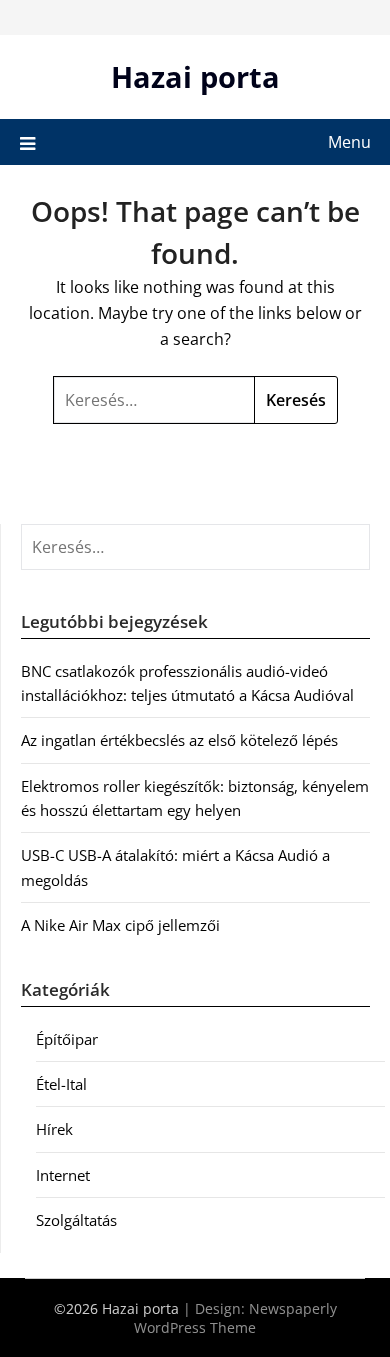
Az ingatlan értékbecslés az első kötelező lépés (179, 740)
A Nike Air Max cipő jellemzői (120, 925)
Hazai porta (195, 76)
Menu (349, 142)
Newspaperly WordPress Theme (235, 1318)
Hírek (54, 1129)
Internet (63, 1175)
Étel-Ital (61, 1084)
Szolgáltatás (76, 1220)
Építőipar (67, 1039)
